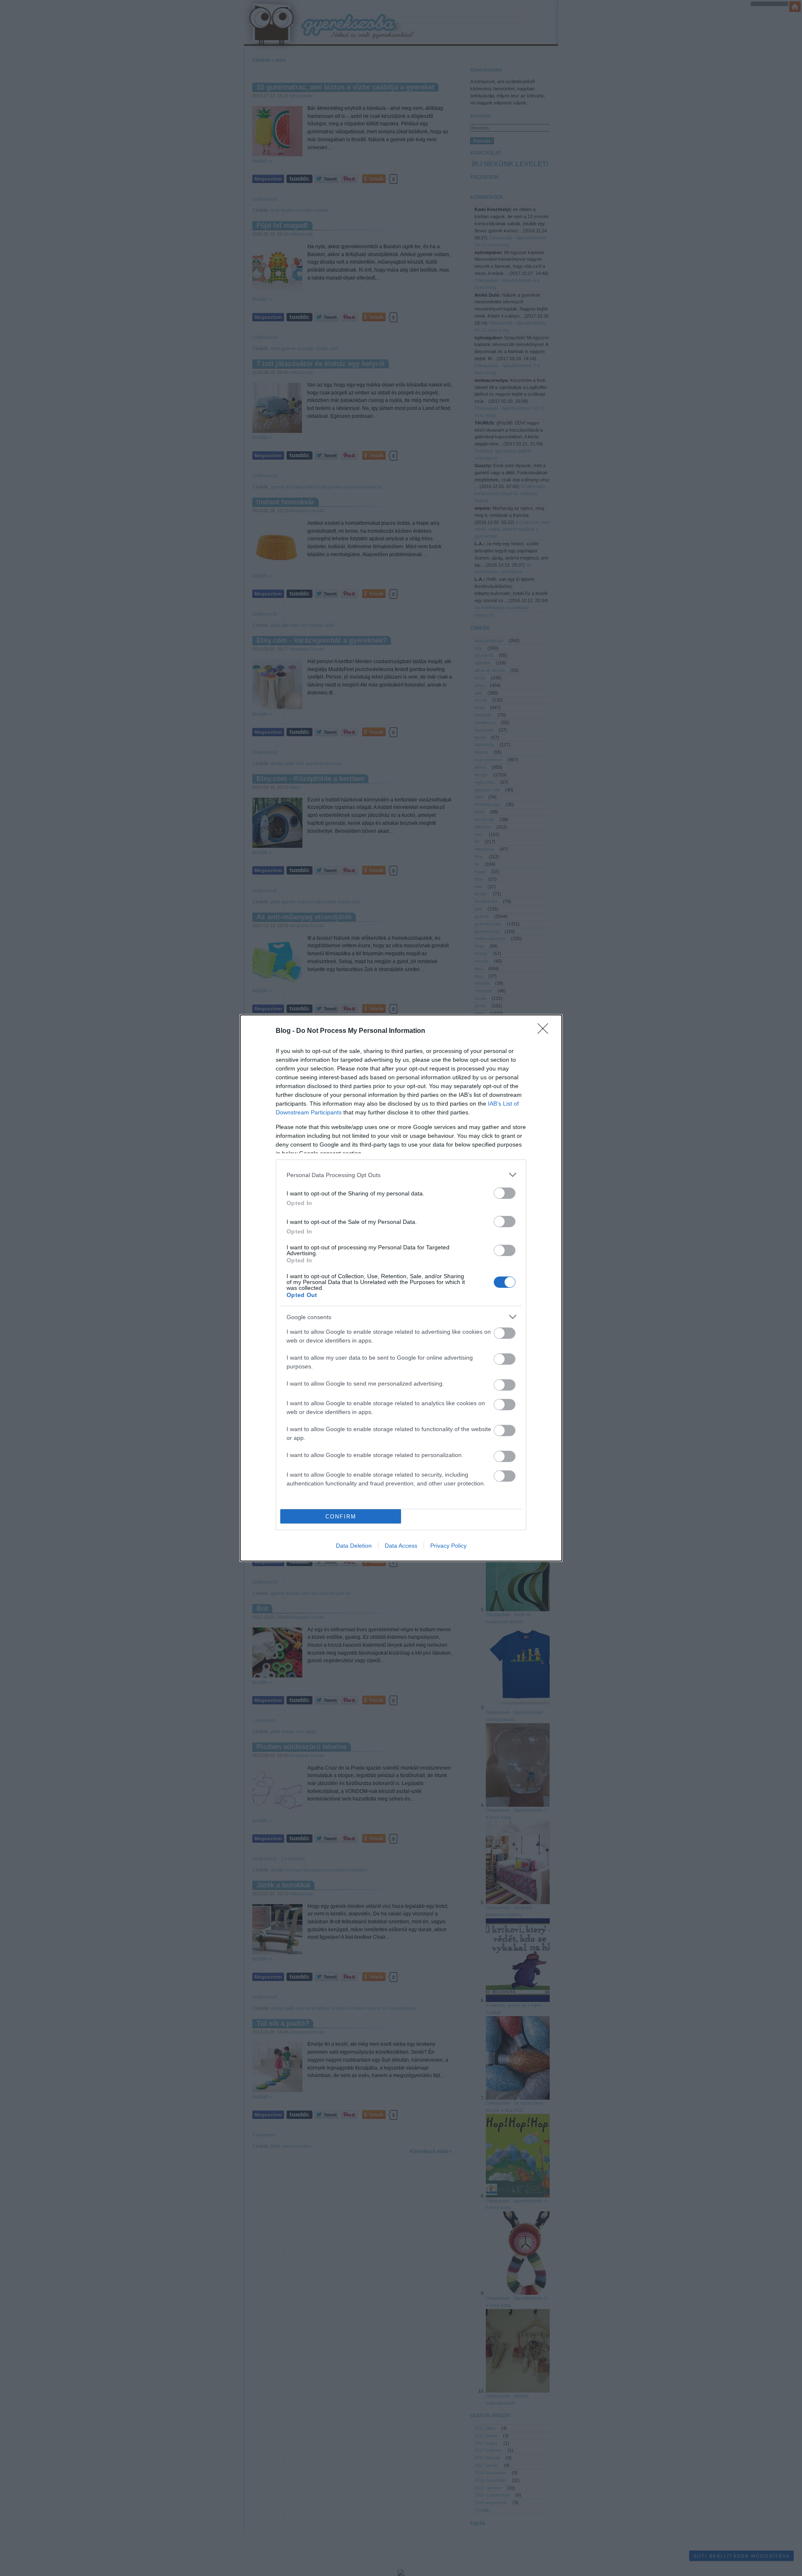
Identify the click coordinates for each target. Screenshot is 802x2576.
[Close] (546, 1031)
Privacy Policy (448, 1546)
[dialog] (401, 1288)
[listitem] (401, 1175)
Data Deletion (354, 1546)
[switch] (505, 1193)
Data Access (401, 1546)
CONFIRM (341, 1517)
